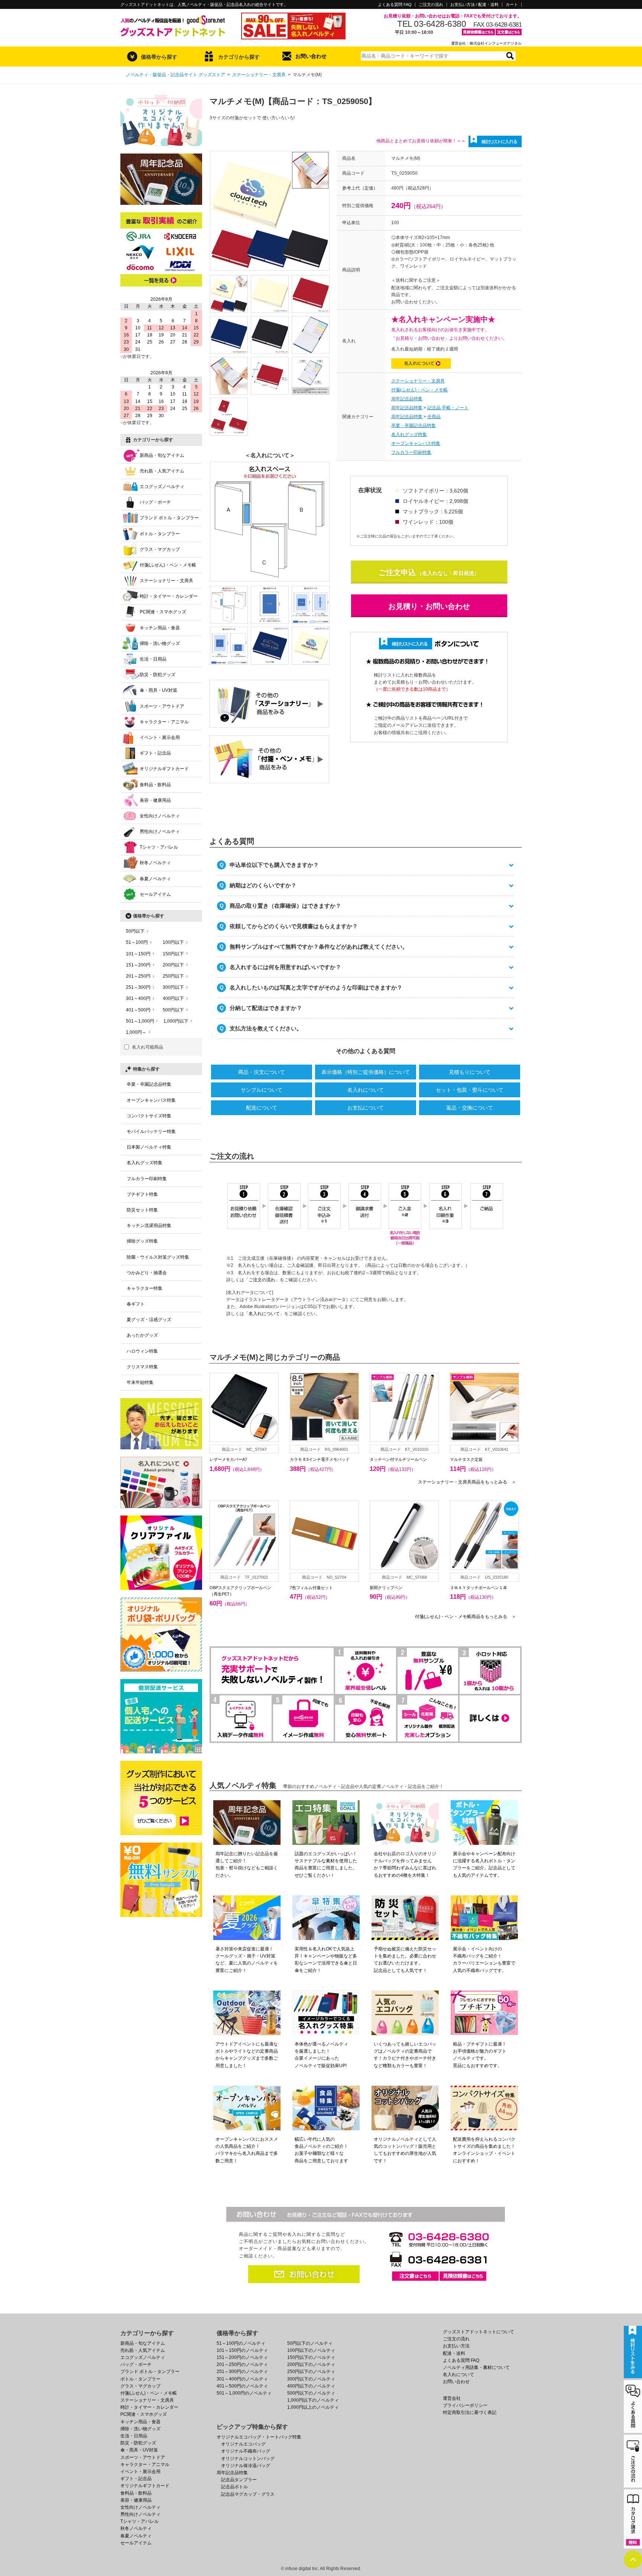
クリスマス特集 (142, 1367)
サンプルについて (262, 1090)
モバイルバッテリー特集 (151, 1132)
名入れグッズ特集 (409, 435)
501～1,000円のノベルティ (244, 2393)
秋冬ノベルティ (155, 863)
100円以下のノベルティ (311, 2350)
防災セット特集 (142, 1210)
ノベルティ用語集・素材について (476, 2367)
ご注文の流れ (431, 5)
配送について (262, 1108)
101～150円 (138, 954)
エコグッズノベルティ (162, 487)
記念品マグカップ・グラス (248, 2494)
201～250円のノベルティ (242, 2364)
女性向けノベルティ (160, 816)
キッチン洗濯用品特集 (149, 1226)
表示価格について (366, 1072)
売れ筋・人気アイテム (162, 471)
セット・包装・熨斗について (470, 1090)
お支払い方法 (456, 2346)
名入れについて (366, 1090)
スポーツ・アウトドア (162, 706)
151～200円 (138, 965)
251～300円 (138, 987)
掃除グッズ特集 (142, 1241)
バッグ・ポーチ (155, 502)
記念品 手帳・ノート (448, 408)
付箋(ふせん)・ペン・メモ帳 (419, 390)
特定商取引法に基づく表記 (470, 2412)
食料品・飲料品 (155, 785)
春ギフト (136, 1304)
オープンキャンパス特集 (416, 443)
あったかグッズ (142, 1335)
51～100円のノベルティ (241, 2343)
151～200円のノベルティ (242, 2357)
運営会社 (452, 2398)
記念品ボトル (234, 2487)
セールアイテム (155, 894)
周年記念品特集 (407, 399)
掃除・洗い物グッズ (160, 643)
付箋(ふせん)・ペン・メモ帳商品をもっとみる (466, 1617)
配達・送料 (454, 2353)
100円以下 (173, 942)
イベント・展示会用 (160, 737)
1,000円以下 (176, 1021)
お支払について (366, 1108)
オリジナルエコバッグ (243, 2444)
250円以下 (173, 976)
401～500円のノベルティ (242, 2386)
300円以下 (173, 987)
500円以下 (173, 1010)
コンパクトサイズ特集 (149, 1116)
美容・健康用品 (155, 800)
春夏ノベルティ (155, 879)
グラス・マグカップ (160, 549)
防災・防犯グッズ (158, 675)
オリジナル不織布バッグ (246, 2451)
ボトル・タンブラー (160, 534)
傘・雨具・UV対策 (158, 690)
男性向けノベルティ (160, 832)
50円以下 (135, 931)
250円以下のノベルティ (311, 2372)
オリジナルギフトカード (164, 769)
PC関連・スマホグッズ (163, 612)
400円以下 (173, 998)
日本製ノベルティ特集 (149, 1147)
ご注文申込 (397, 572)
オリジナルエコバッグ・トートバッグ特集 (259, 2437)
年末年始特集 (140, 1382)
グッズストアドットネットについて (479, 2332)
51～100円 (137, 942)
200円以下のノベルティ (311, 2364)
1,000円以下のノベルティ (313, 2400)
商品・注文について (262, 1072)
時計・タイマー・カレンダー (169, 596)
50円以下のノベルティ (310, 2343)
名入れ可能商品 (147, 1047)
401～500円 (138, 1010)
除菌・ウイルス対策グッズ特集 (158, 1257)
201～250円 (138, 976)
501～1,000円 (140, 1021)
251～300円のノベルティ (242, 2372)
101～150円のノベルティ (242, 2350)
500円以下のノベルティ (311, 2393)
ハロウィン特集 (142, 1351)
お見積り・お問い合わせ (429, 606)
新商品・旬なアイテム (162, 455)
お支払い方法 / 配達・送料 (474, 5)
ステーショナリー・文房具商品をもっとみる (467, 1482)
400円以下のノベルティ (311, 2386)
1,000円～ (136, 1032)
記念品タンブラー (239, 2480)
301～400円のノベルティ (242, 2379)
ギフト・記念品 (155, 753)
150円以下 (173, 954)
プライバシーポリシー (465, 2405)
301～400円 (138, 998)
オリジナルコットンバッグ (248, 2459)
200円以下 (173, 965)
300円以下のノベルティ (311, 2379)
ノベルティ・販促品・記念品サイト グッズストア (176, 75)
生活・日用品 (153, 659)
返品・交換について (470, 1108)
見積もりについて (470, 1072)
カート (512, 5)
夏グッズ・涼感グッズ (149, 1320)
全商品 (434, 417)
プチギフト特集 (142, 1194)
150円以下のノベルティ (311, 2357)
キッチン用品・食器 (160, 628)
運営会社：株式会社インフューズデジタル (486, 43)
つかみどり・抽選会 (147, 1273)
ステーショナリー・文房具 (259, 75)
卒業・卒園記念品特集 (414, 426)
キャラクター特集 (145, 1288)
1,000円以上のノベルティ (313, 2407)
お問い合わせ (311, 56)
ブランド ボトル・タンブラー (169, 518)
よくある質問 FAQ (395, 5)
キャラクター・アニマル (164, 722)
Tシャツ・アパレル (159, 847)
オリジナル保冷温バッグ (246, 2466)
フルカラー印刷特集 (411, 452)
